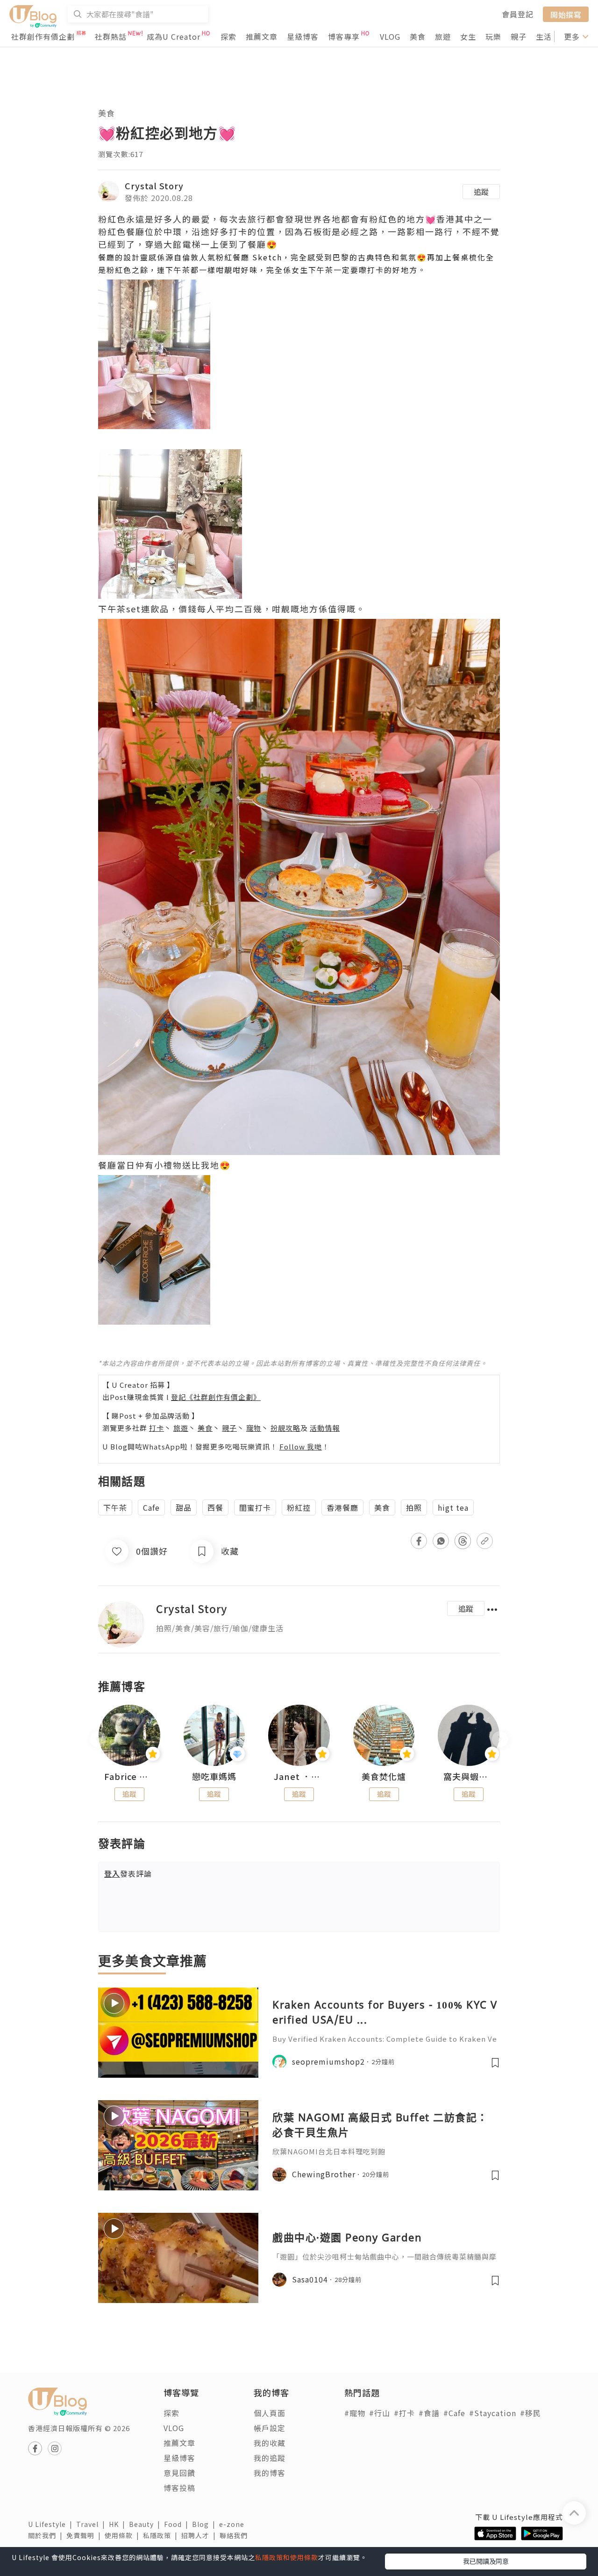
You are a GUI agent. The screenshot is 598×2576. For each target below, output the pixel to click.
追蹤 (481, 192)
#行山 (380, 2413)
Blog (206, 2524)
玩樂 (493, 36)
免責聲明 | (85, 2535)
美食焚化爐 (384, 1777)
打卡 (157, 1428)
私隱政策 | (162, 2535)
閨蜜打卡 (255, 1507)
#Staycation (493, 2413)
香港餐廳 (342, 1507)
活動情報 (325, 1428)
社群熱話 (111, 36)
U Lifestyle (52, 2524)
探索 (228, 36)
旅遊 (443, 36)
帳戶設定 (270, 2428)
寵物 (254, 1428)
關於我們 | (47, 2535)
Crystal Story (154, 186)
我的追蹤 (270, 2458)
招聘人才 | (200, 2535)
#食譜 (429, 2413)
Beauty (146, 2524)
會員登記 (518, 14)
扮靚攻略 (285, 1428)
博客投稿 (179, 2488)
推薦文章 (262, 36)
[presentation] (98, 1739)
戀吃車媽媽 (214, 1777)
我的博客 (270, 2473)
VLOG (390, 36)
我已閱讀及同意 (486, 2561)
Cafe (151, 1507)
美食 (418, 36)
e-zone (234, 2524)
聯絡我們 (235, 2535)
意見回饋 (179, 2473)
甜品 (184, 1507)
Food (178, 2524)
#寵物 (355, 2413)
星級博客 (303, 36)
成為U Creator (174, 36)
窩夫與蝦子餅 (469, 1777)
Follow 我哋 (301, 1446)
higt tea (453, 1507)
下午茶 (115, 1507)
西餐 (215, 1507)
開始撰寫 (566, 14)
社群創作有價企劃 (43, 36)
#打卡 (404, 2413)
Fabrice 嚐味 (129, 1777)
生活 (544, 36)
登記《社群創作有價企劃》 (216, 1397)
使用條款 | (124, 2535)
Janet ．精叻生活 (299, 1777)
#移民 (530, 2413)
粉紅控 (299, 1507)
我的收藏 (270, 2443)
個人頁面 (270, 2413)
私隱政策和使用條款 (287, 2557)
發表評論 (128, 1873)
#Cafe (454, 2413)
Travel (93, 2524)
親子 (519, 36)
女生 (468, 36)
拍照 (414, 1507)
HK (119, 2524)
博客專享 (344, 36)
